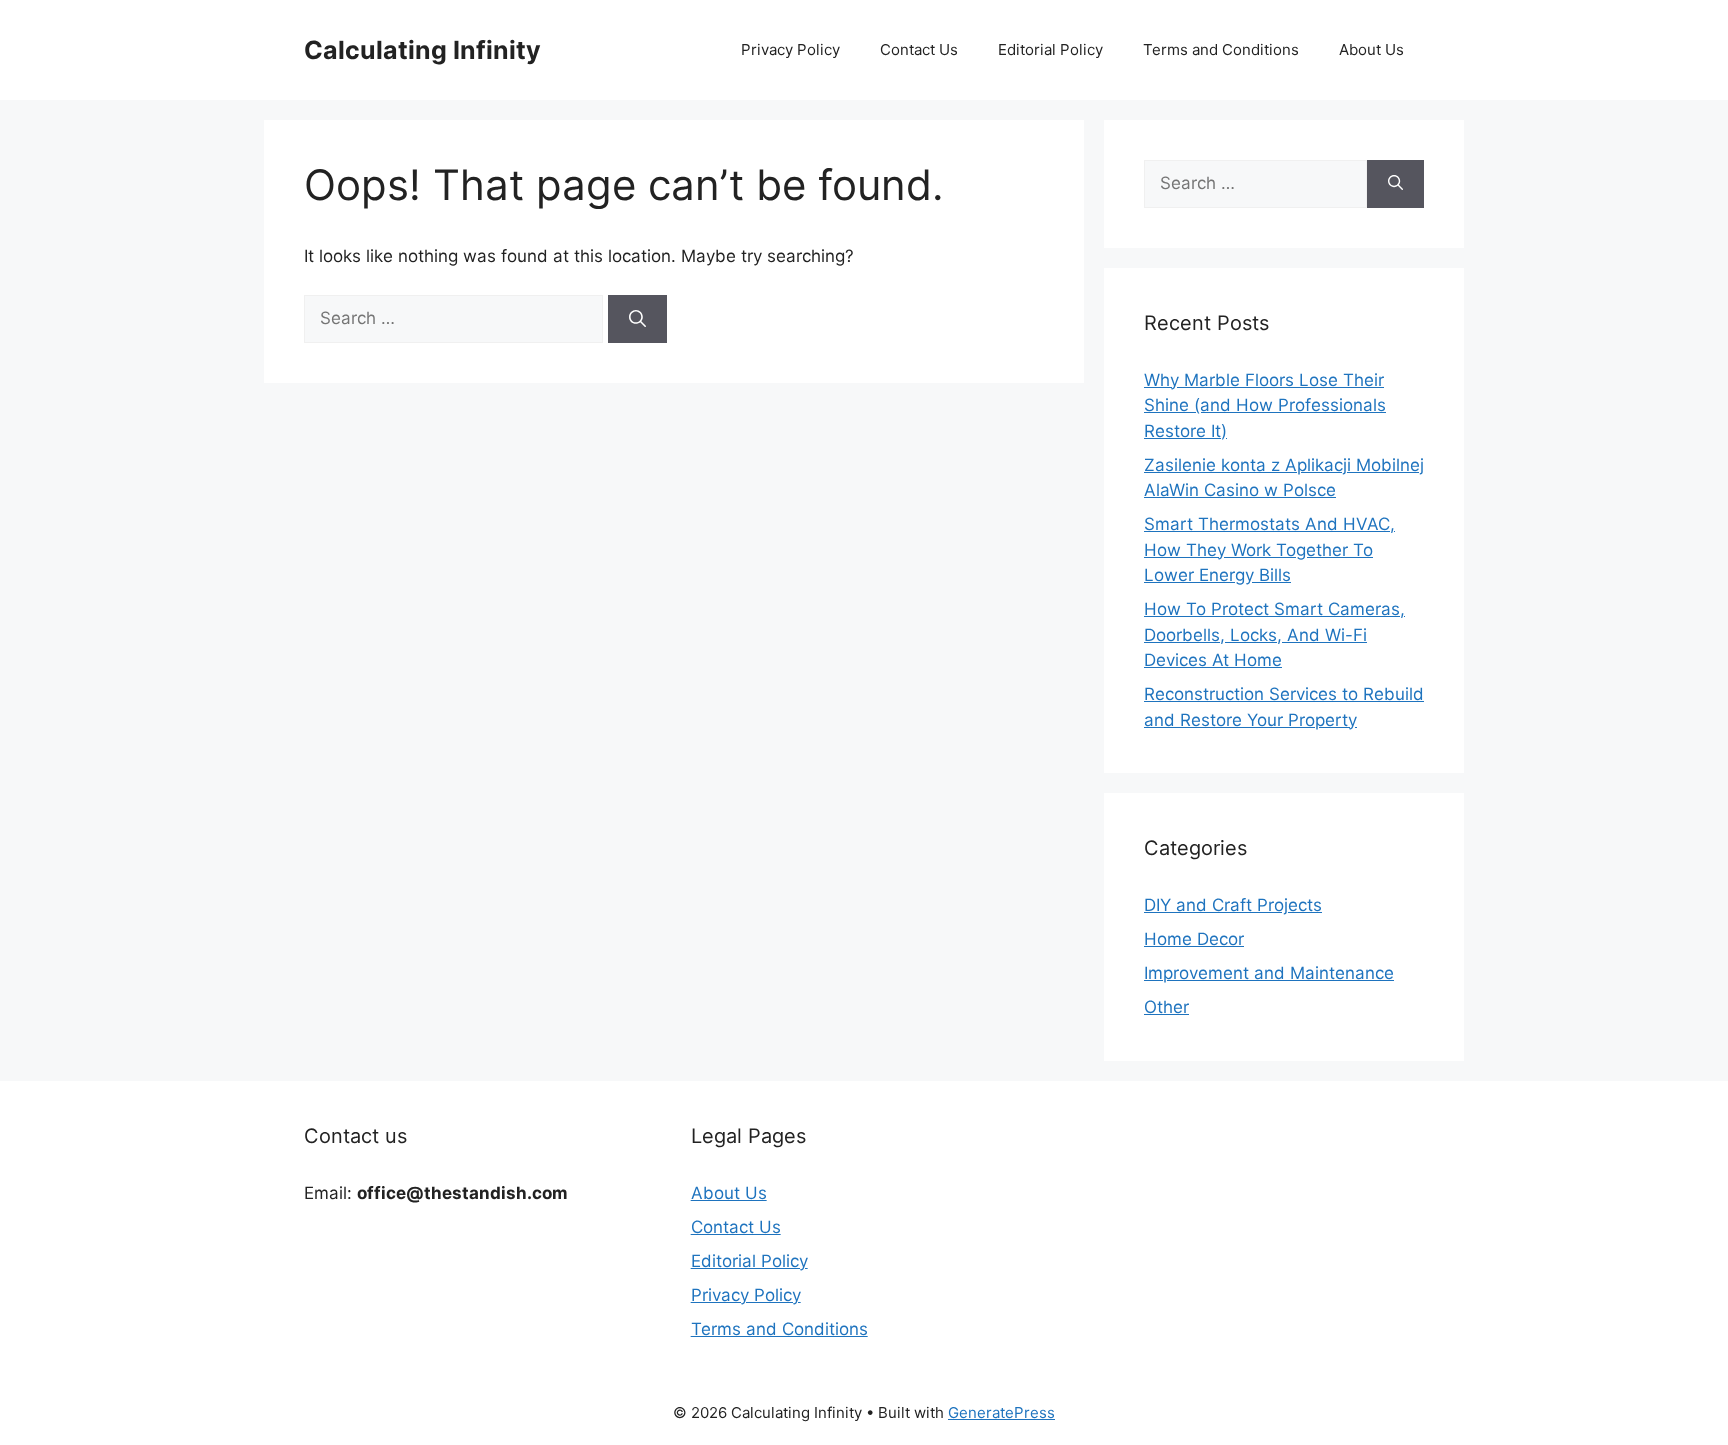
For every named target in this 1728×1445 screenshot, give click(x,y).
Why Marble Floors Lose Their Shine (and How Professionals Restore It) (1265, 405)
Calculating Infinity (422, 50)
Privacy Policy (790, 49)
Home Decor (1194, 939)
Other (1166, 1007)
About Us (1371, 49)
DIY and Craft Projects (1233, 905)
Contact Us (919, 49)
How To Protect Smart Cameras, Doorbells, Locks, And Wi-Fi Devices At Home (1274, 634)
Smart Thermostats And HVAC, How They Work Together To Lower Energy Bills (1269, 549)
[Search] (637, 319)
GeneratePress (1001, 1412)
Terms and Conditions (1221, 49)
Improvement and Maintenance (1269, 973)
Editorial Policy (1050, 49)
